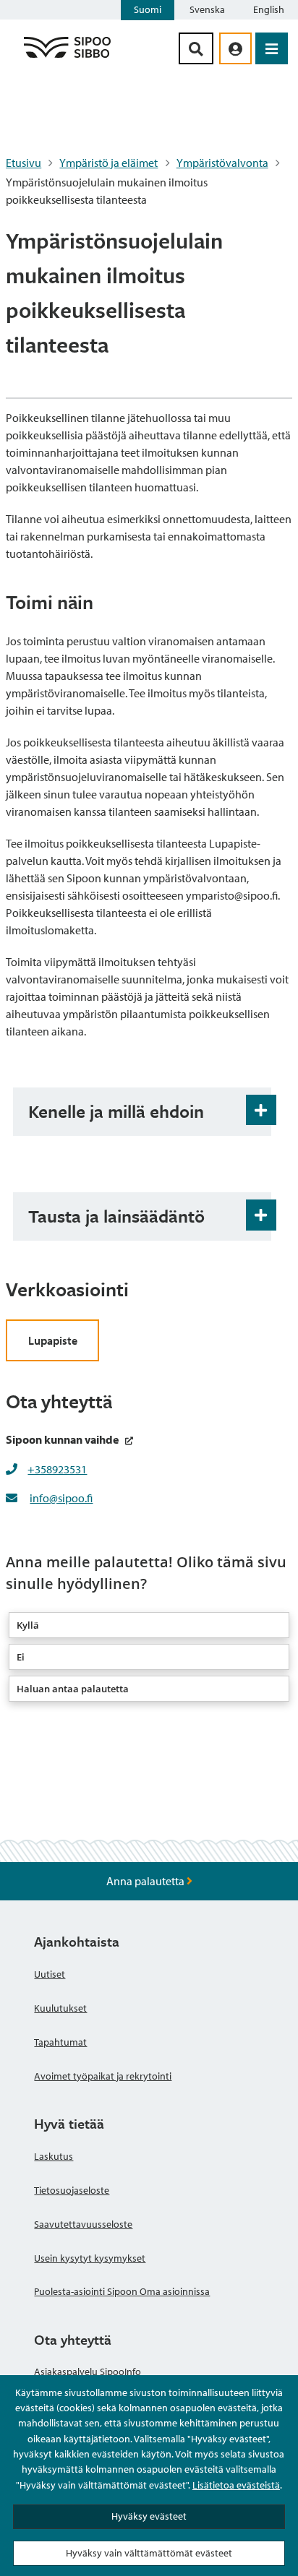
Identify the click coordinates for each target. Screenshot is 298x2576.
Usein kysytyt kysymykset (90, 2258)
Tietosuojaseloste (72, 2190)
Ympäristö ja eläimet (108, 163)
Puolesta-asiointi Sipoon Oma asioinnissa (122, 2291)
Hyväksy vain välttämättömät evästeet (149, 2553)
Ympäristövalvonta (222, 163)
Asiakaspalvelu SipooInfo (88, 2372)
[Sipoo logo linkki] (67, 57)
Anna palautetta (146, 1881)
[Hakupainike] (196, 48)
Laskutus (54, 2156)
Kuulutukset (60, 2008)
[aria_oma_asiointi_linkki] (235, 48)
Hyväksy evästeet (149, 2516)
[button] (149, 1625)
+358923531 (57, 1469)
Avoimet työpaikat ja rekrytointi (103, 2076)
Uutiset (50, 1974)
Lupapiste (53, 1340)
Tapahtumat (60, 2042)
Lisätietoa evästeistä (236, 2485)
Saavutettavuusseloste (83, 2224)
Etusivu (24, 163)
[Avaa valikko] (272, 48)
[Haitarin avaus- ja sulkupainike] (261, 1110)
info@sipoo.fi (61, 1498)
